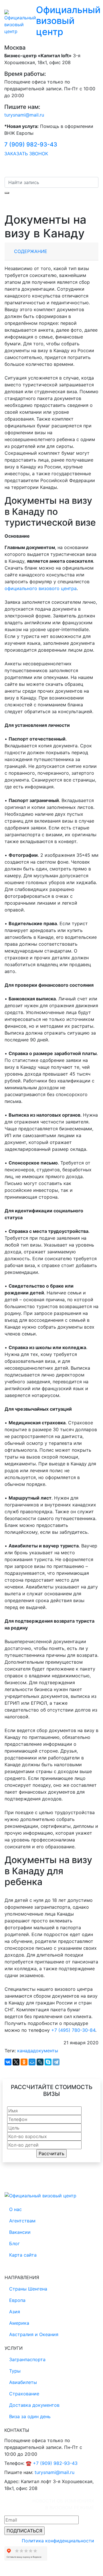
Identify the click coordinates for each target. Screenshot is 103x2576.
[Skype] (48, 2062)
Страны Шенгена (28, 2289)
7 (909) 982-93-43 (31, 144)
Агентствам (22, 2221)
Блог (14, 2243)
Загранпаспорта (27, 2359)
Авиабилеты (23, 2382)
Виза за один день (30, 2416)
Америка (19, 2323)
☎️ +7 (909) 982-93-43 (52, 2463)
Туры (15, 2371)
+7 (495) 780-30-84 (73, 2030)
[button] (94, 169)
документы (45, 2051)
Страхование (24, 2394)
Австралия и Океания (34, 2334)
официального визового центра (41, 588)
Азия (15, 2312)
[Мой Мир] (32, 2062)
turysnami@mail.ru (24, 115)
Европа (17, 2300)
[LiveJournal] (40, 2062)
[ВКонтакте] (8, 2062)
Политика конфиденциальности (58, 2541)
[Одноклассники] (24, 2062)
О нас (15, 2209)
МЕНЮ (19, 169)
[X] (16, 2062)
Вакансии (20, 2232)
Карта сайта (23, 2255)
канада (25, 2051)
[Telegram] (56, 2062)
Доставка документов (34, 2405)
